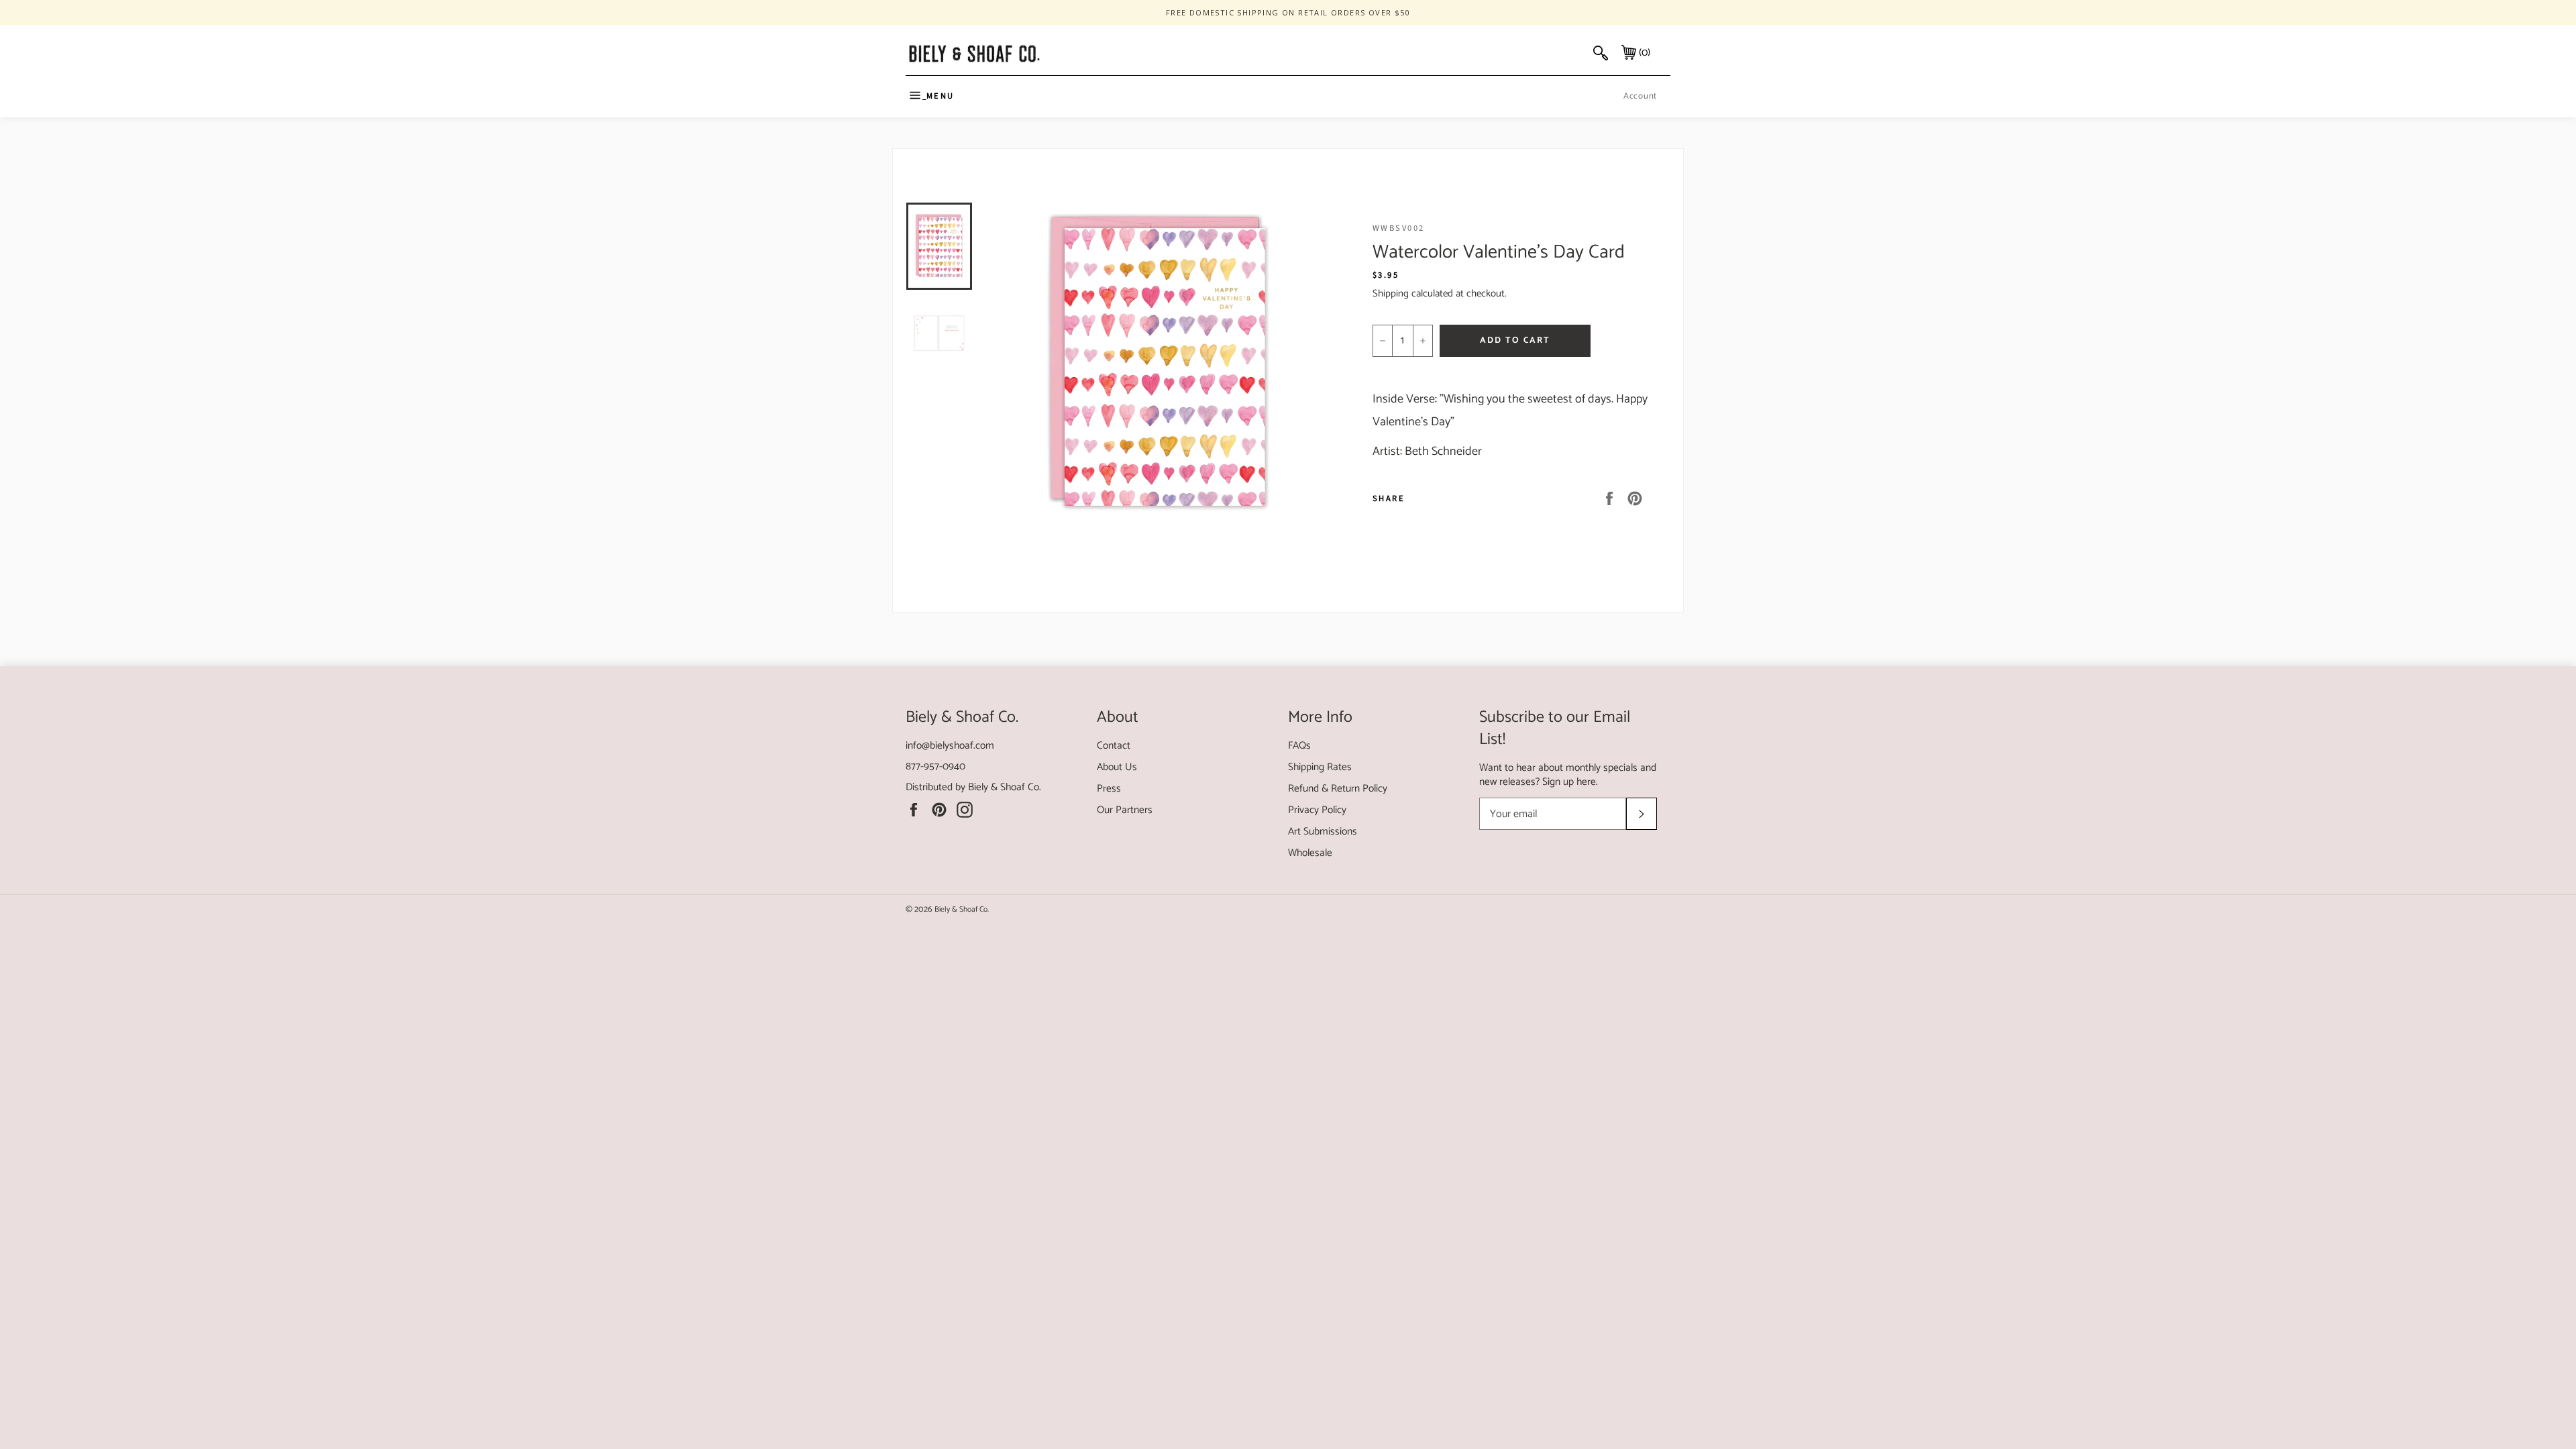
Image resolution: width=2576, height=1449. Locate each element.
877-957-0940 (935, 766)
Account (1640, 96)
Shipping (1391, 293)
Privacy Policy (1317, 810)
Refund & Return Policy (1338, 789)
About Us (1117, 767)
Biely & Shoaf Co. (1005, 787)
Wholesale (1310, 853)
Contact (1114, 746)
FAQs (1299, 746)
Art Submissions (1323, 831)
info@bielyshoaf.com (950, 746)
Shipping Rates (1320, 767)
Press (1109, 789)
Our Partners (1125, 810)
